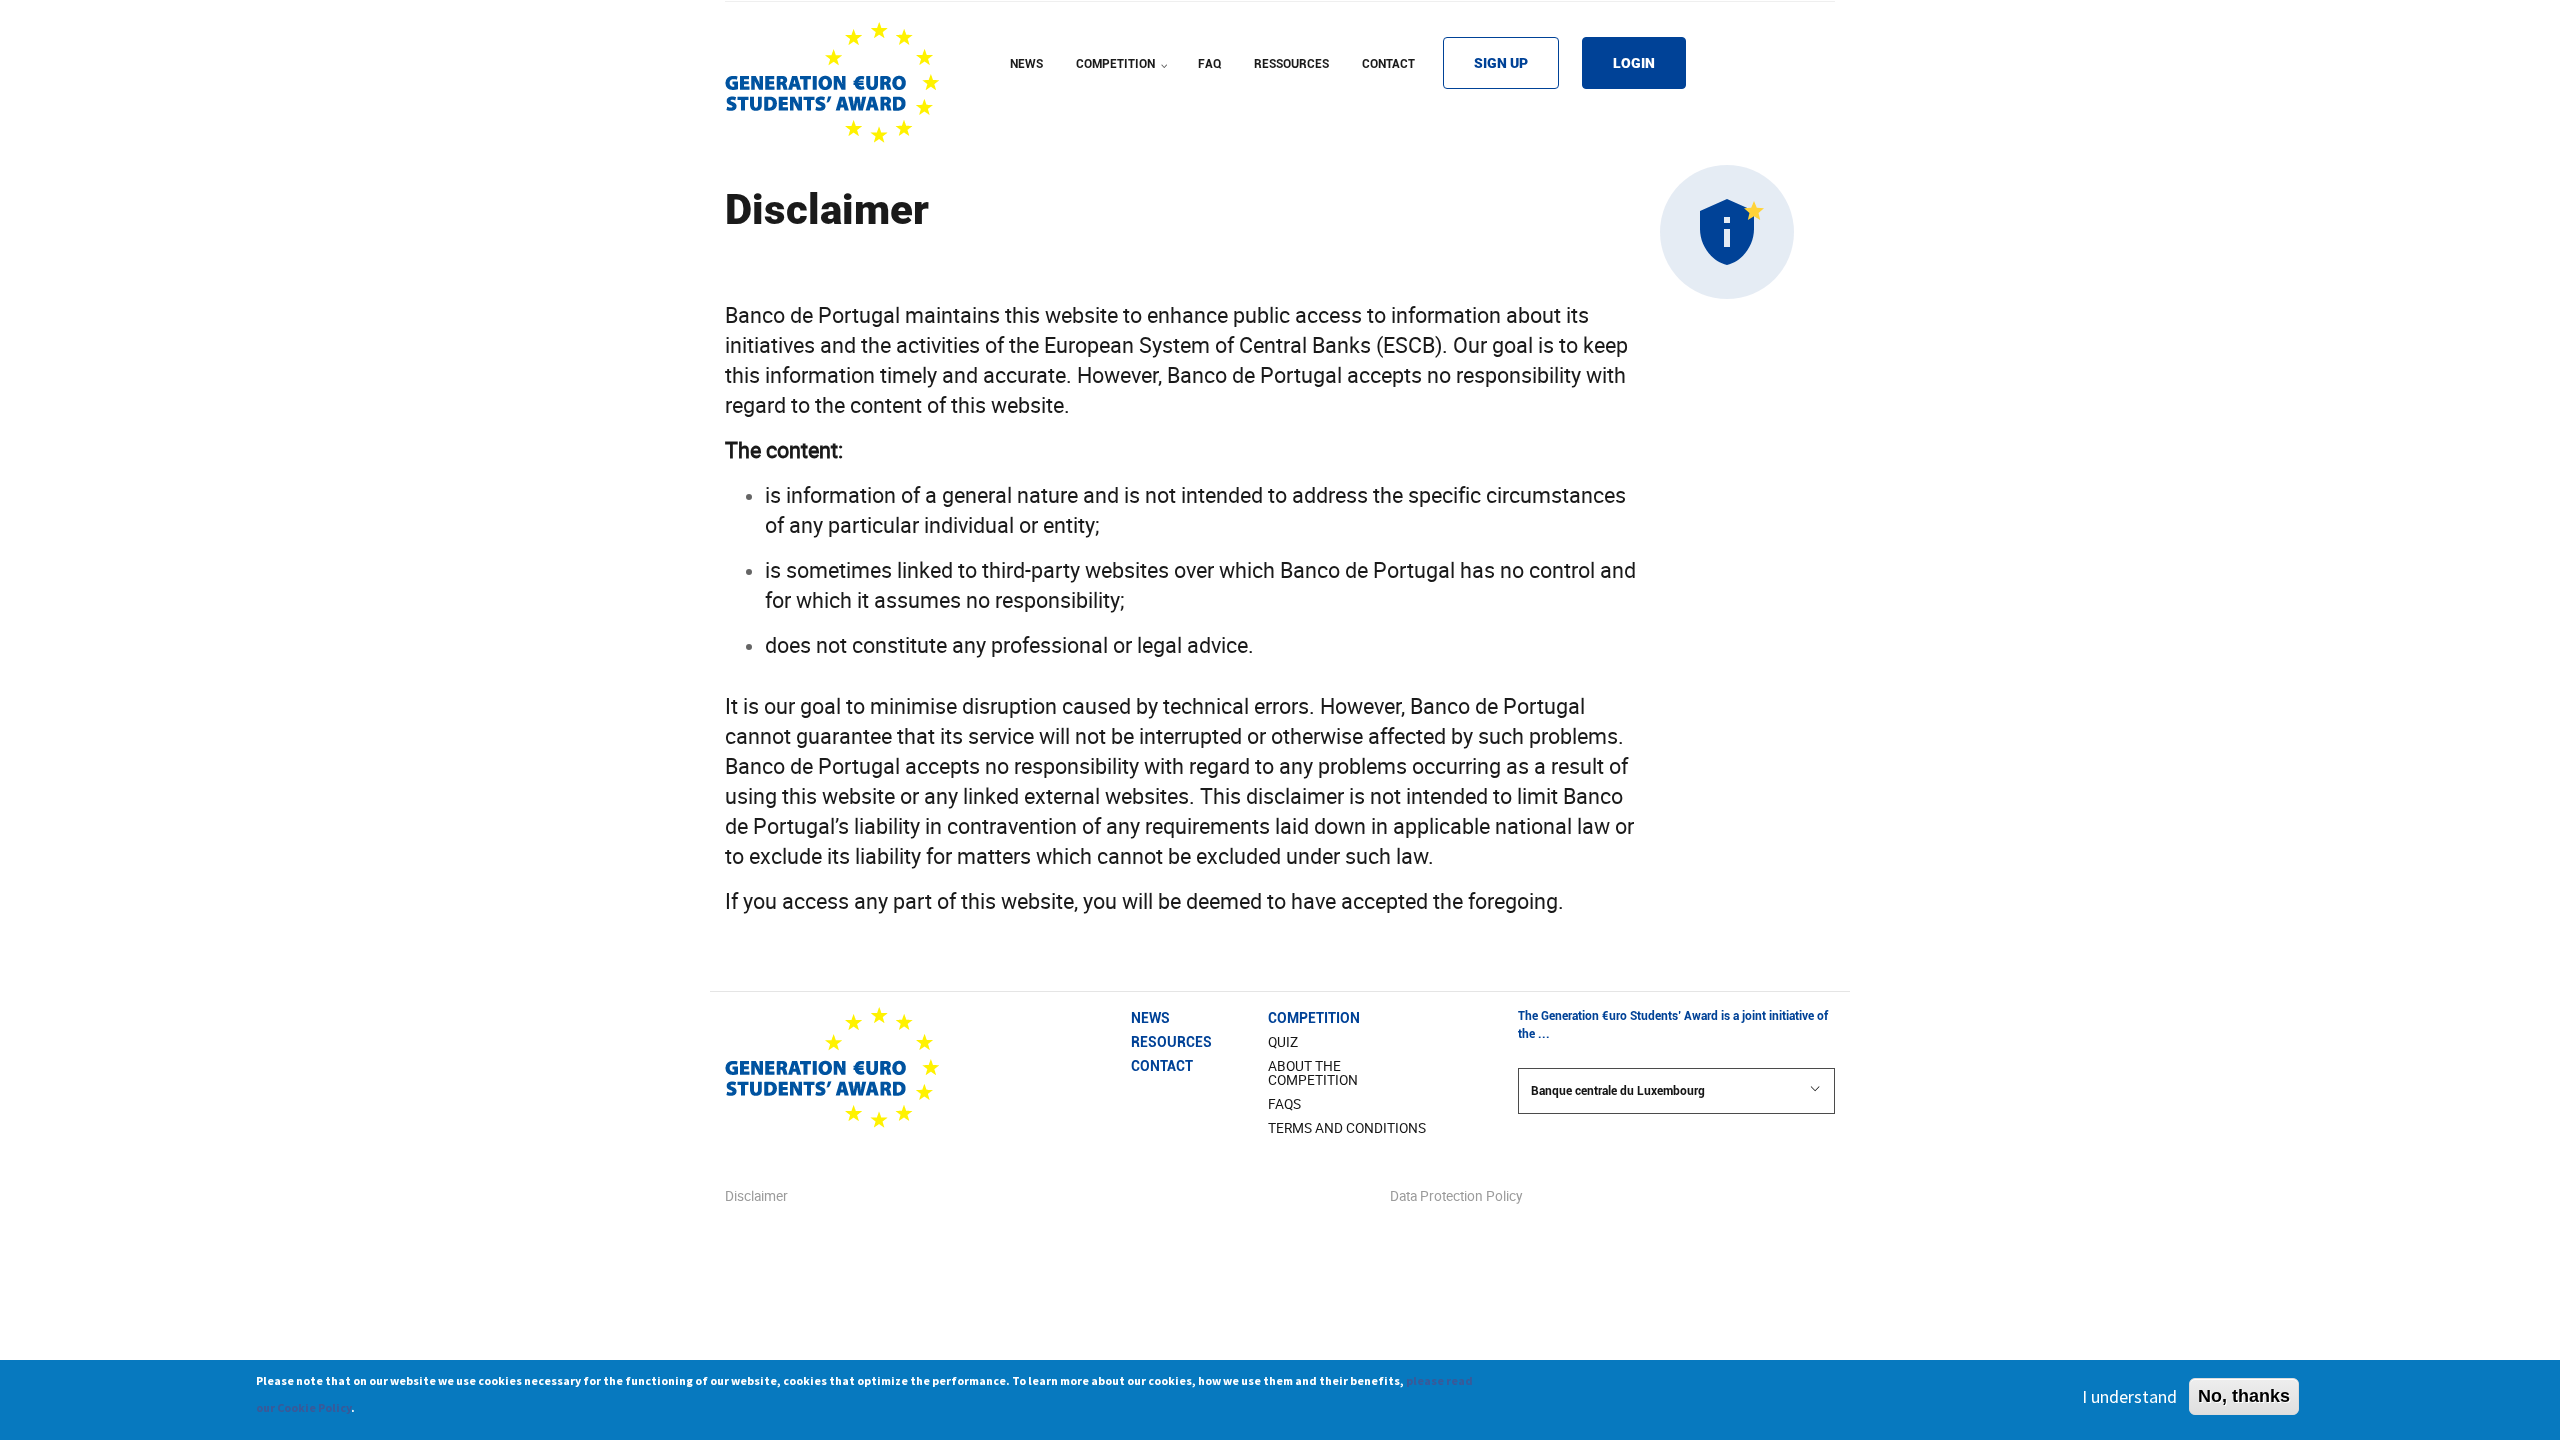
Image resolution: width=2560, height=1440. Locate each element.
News (1150, 1018)
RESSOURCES (1291, 64)
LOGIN (1634, 63)
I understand (2129, 1396)
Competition (1314, 1018)
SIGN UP (1501, 63)
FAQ (1209, 64)
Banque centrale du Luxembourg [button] (1618, 1091)
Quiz (1283, 1042)
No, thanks (2244, 1396)
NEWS (1026, 64)
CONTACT (1388, 64)
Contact (1162, 1066)
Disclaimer (756, 1196)
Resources (1171, 1042)
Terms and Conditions (1347, 1128)
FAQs (1284, 1104)
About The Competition (1313, 1073)
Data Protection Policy (1456, 1196)
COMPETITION (1124, 77)
